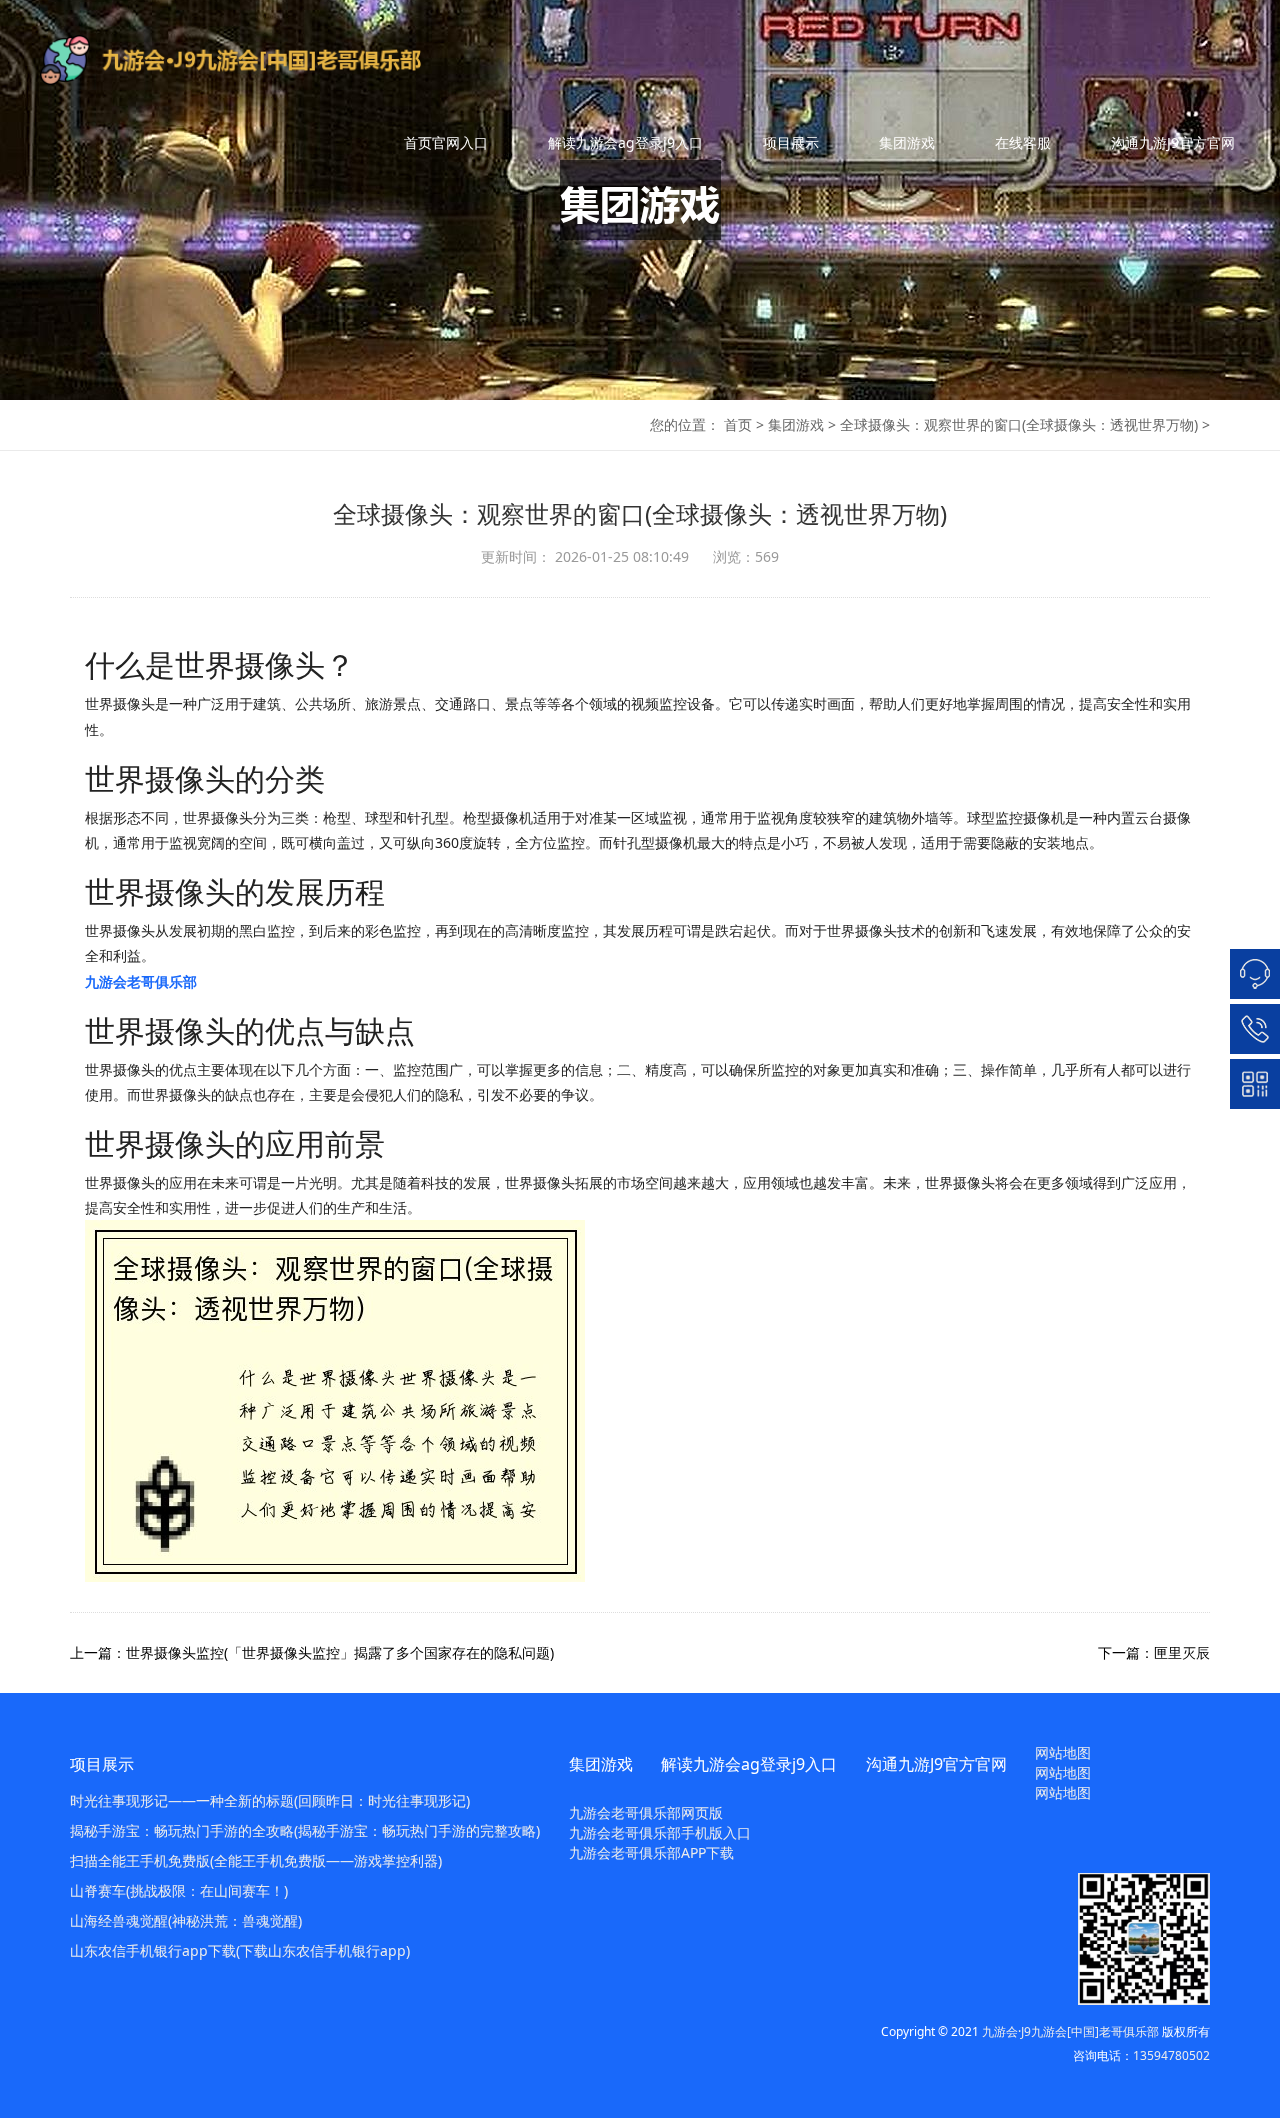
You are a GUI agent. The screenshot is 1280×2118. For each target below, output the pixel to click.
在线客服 (1023, 142)
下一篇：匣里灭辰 (1154, 1652)
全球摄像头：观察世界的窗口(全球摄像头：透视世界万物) (1019, 424)
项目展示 (791, 142)
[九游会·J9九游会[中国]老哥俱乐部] (263, 60)
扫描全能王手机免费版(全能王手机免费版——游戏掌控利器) (256, 1860)
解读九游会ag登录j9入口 (625, 142)
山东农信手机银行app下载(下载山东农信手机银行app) (240, 1950)
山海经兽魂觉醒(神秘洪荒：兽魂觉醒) (186, 1920)
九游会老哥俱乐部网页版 (646, 1812)
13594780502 (1171, 2055)
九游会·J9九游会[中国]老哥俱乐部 (1070, 2031)
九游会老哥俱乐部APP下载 (651, 1852)
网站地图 (1063, 1752)
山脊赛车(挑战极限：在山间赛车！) (179, 1890)
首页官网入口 (446, 142)
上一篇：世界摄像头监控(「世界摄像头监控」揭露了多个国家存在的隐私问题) (312, 1652)
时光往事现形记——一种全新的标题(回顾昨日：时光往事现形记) (270, 1800)
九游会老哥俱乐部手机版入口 (660, 1832)
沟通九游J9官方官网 (1173, 142)
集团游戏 (907, 142)
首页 (738, 424)
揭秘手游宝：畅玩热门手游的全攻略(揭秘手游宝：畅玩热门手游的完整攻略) (305, 1830)
